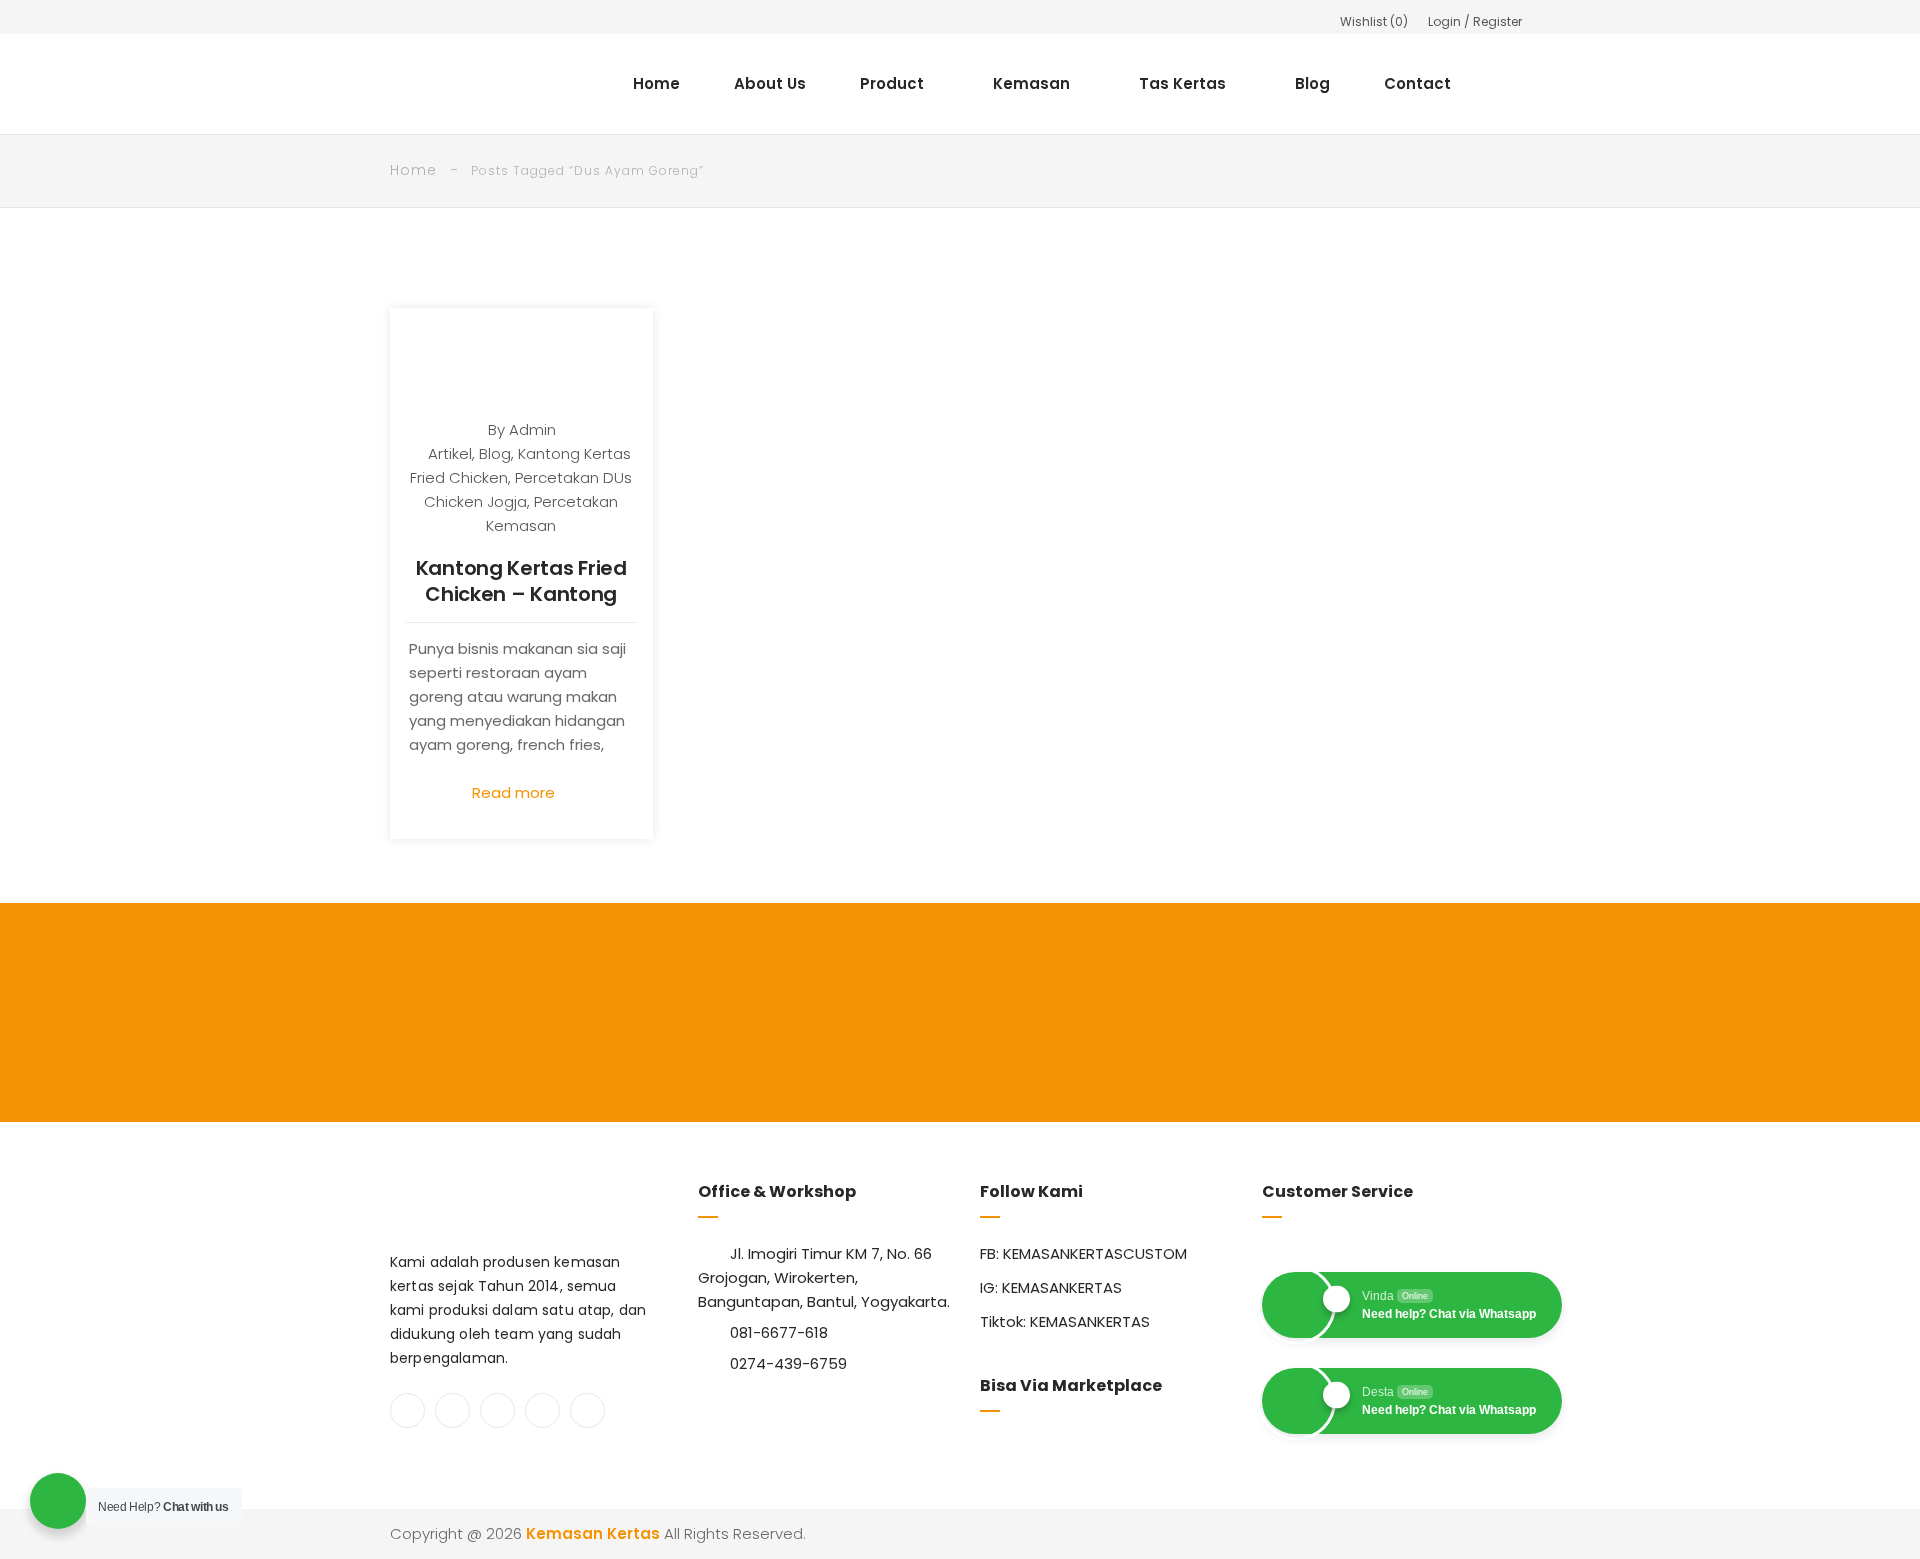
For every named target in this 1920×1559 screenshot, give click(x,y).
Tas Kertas (1182, 83)
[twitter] (452, 1410)
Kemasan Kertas (593, 1533)
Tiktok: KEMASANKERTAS (1065, 1321)
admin (532, 429)
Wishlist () (1374, 21)
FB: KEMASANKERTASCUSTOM (1083, 1253)
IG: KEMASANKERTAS (1051, 1287)
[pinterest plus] (542, 1410)
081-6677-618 (779, 1332)
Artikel (450, 453)
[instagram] (497, 1410)
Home (656, 83)
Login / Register (1475, 21)
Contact (1417, 83)
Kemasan (1031, 83)
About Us (770, 83)
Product (892, 83)
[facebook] (407, 1410)
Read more (515, 792)
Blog (1312, 83)
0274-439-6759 (788, 1363)
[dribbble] (587, 1410)
